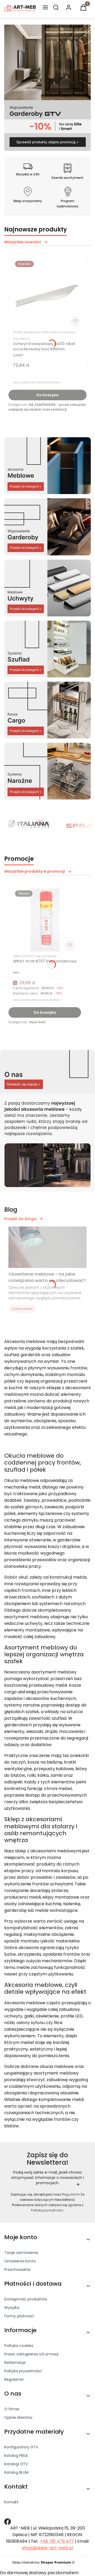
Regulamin (71, 2194)
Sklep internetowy (42, 2562)
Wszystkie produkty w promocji (35, 871)
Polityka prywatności (23, 2371)
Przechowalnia (17, 2270)
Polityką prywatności (47, 2210)
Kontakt (11, 2502)
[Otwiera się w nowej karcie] (8, 2522)
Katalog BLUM (16, 2472)
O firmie (12, 2409)
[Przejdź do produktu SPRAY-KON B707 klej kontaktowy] (45, 920)
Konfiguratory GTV (21, 2447)
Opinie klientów (18, 2417)
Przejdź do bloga (20, 1219)
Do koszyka (47, 395)
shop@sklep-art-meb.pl (47, 2548)
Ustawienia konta (20, 2261)
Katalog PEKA (16, 2456)
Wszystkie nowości (23, 242)
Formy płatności (19, 2316)
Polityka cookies (19, 2346)
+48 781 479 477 (57, 2541)
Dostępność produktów (26, 2299)
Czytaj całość (22, 1309)
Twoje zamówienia (21, 2253)
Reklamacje (15, 2363)
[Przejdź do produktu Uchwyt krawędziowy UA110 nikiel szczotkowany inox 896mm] (47, 293)
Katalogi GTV (16, 2464)
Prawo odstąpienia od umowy (31, 2354)
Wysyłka (12, 2308)
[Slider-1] (47, 149)
